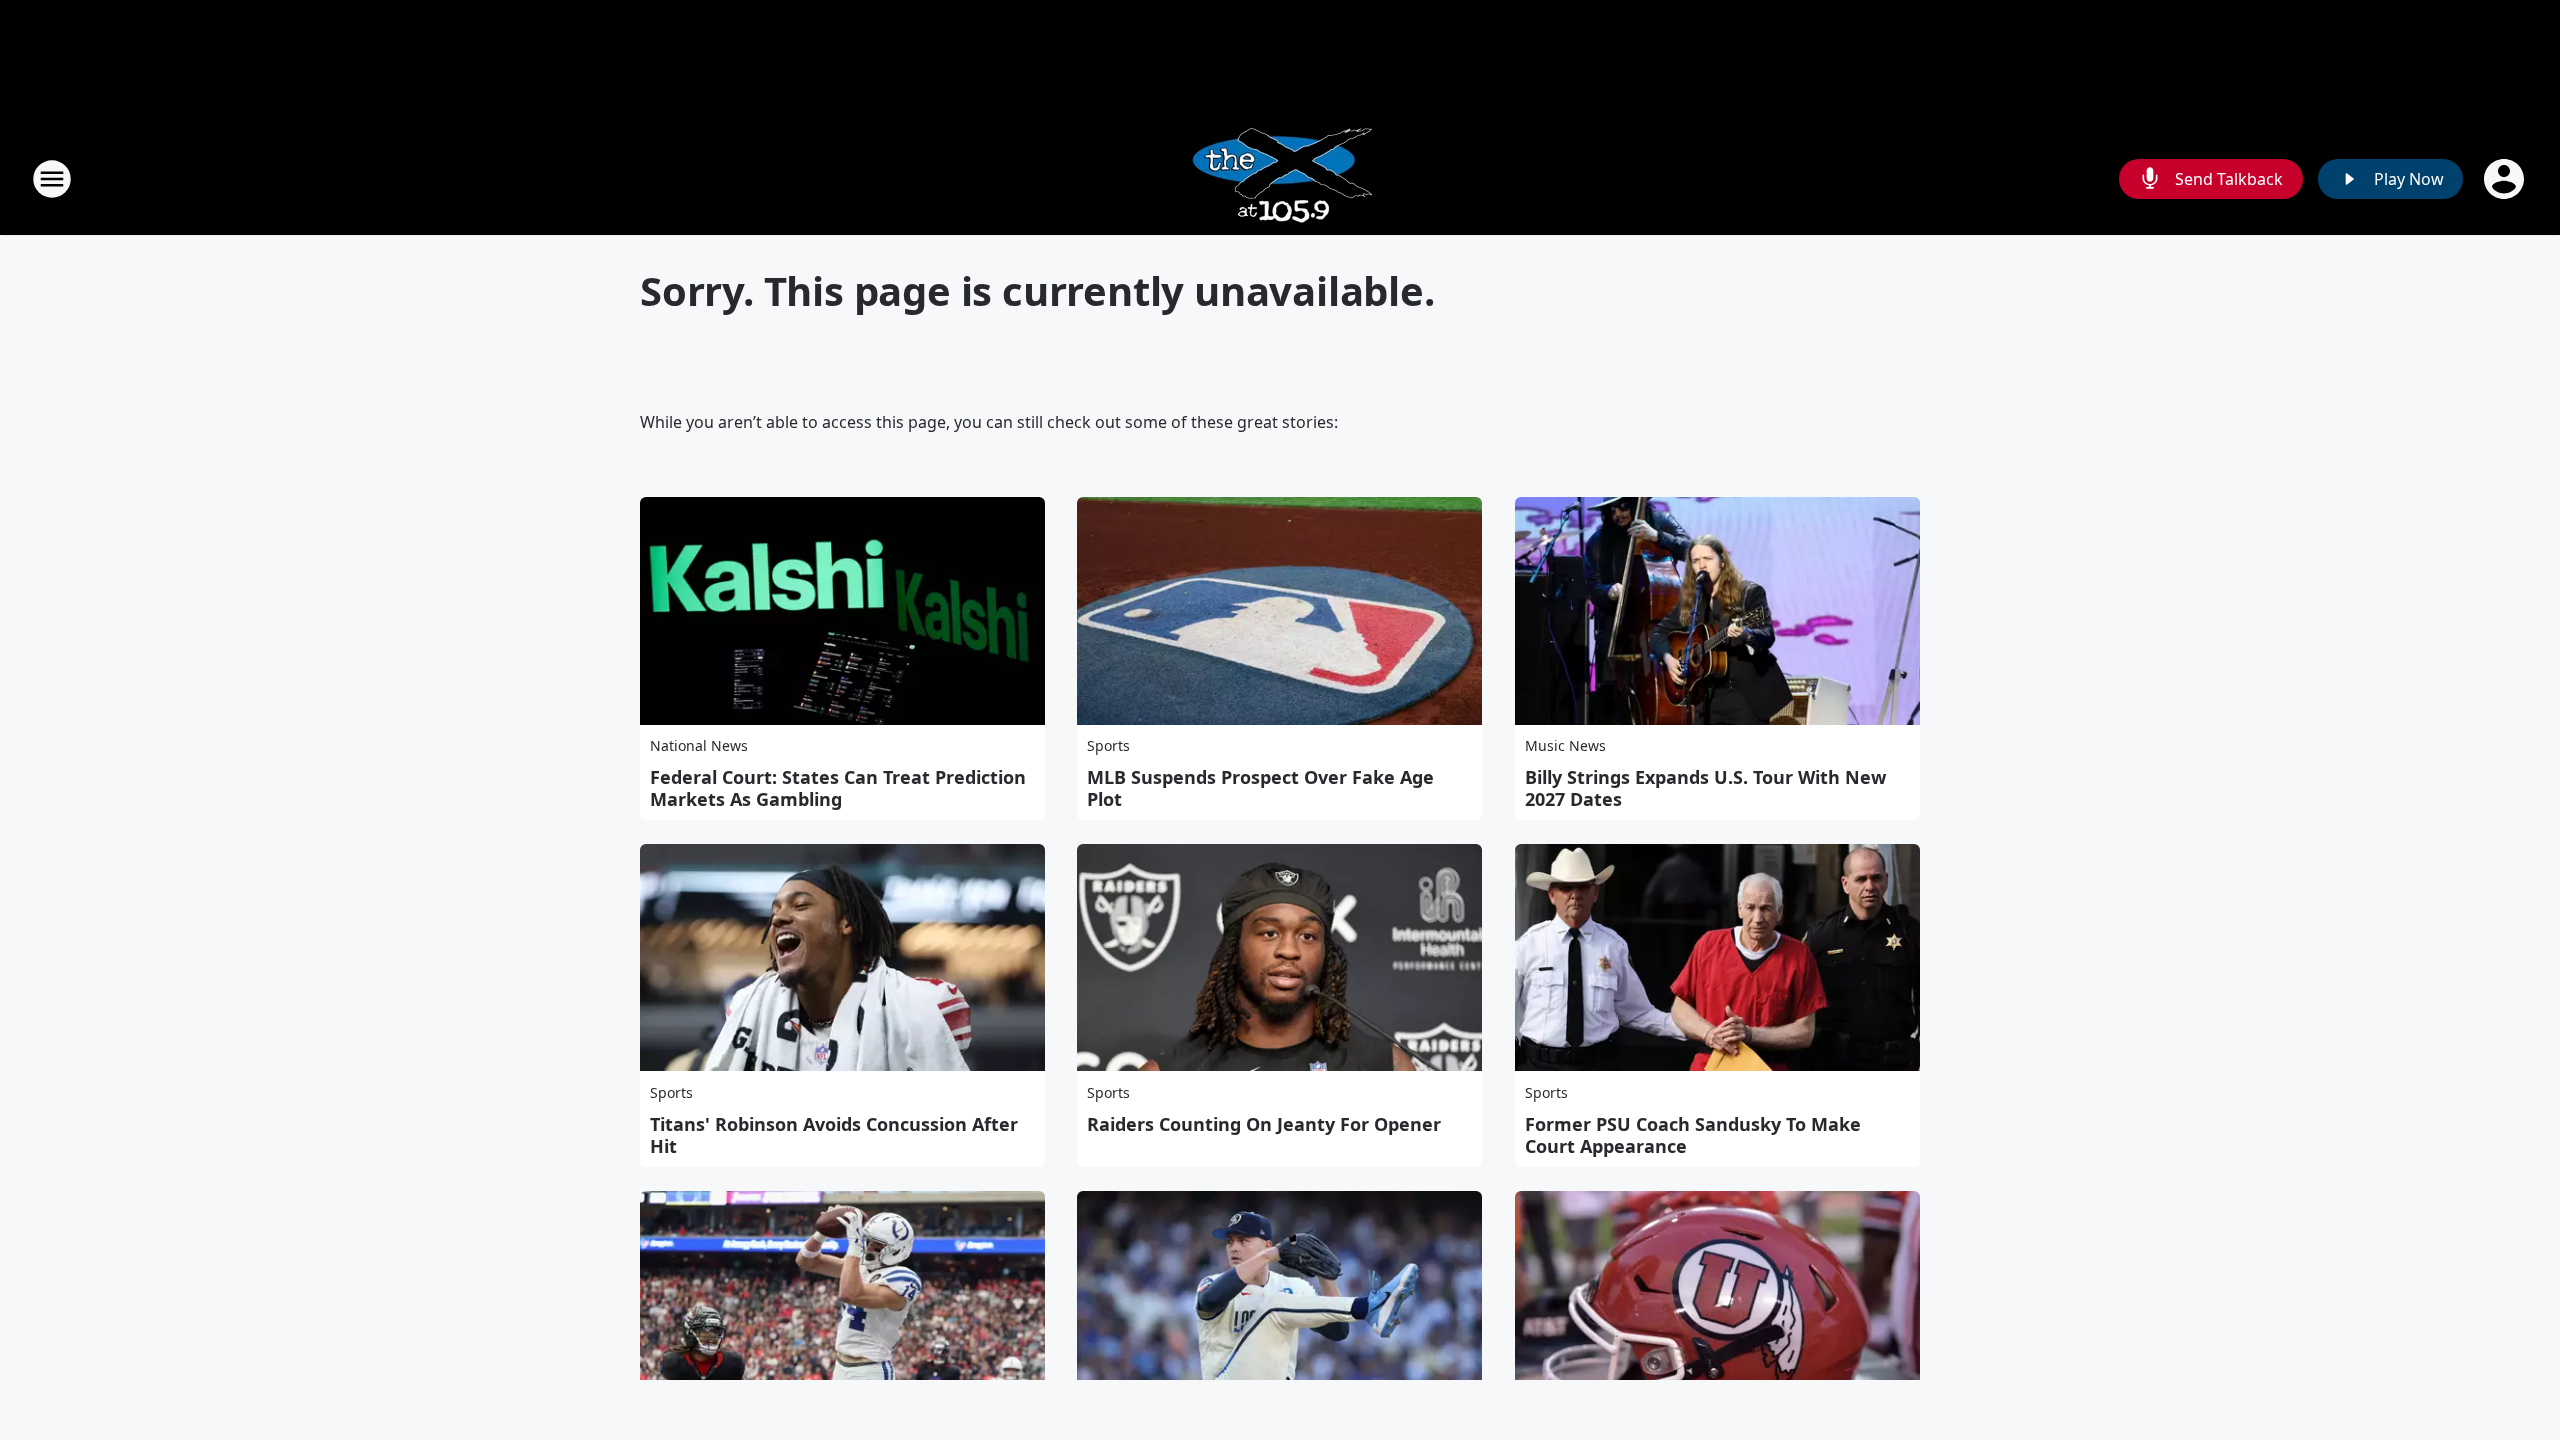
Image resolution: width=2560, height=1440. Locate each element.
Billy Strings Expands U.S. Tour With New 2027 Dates (1705, 788)
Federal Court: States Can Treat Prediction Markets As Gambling (838, 788)
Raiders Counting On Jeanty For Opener (1264, 1124)
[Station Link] (1280, 178)
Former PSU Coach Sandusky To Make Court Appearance (1693, 1135)
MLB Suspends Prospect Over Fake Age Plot (1260, 788)
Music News (1565, 745)
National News (699, 745)
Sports (1108, 745)
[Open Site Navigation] (52, 179)
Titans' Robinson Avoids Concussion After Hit (834, 1135)
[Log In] (2506, 179)
